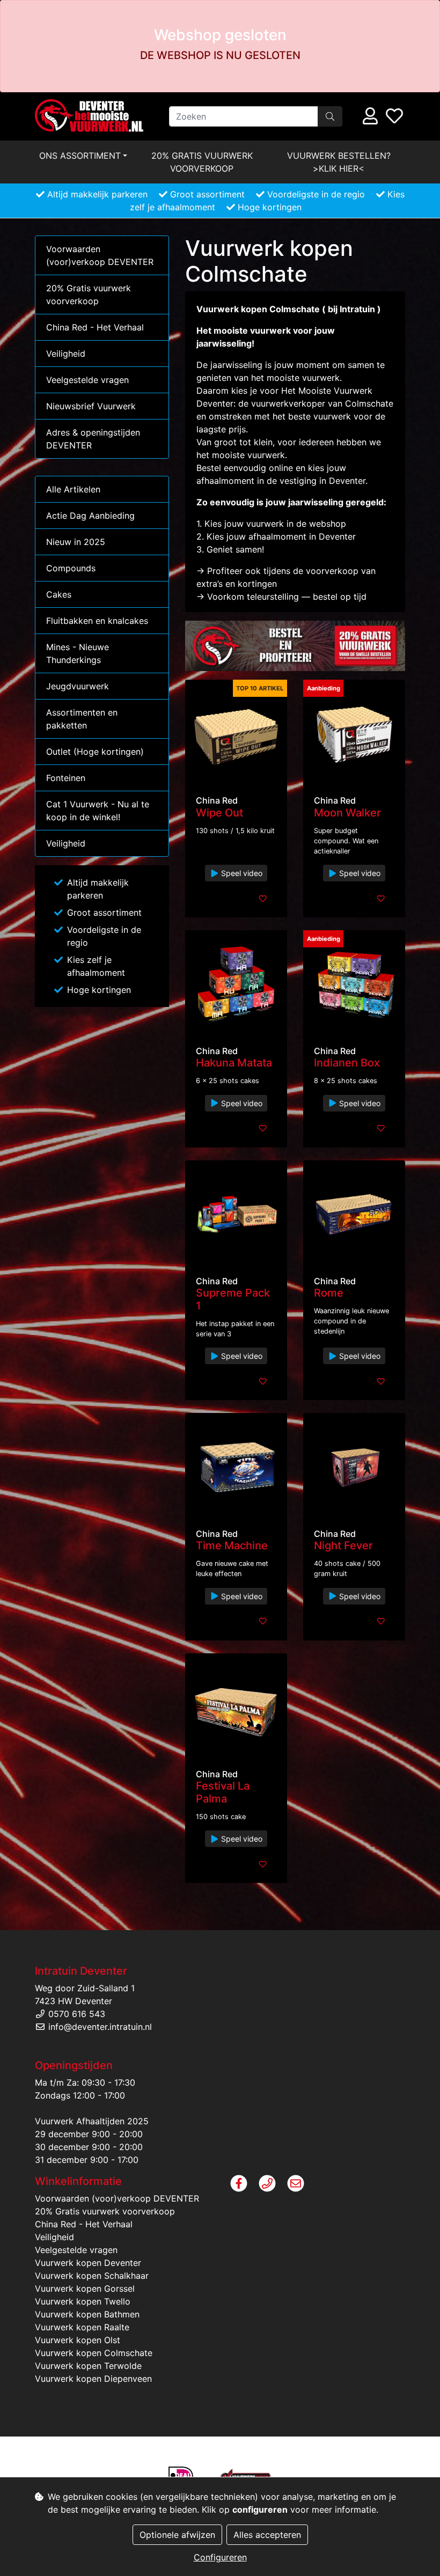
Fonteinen (66, 778)
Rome (329, 1293)
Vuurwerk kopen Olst (78, 2340)
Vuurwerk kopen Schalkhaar (92, 2276)
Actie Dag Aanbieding (90, 516)
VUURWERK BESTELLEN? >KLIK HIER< (339, 162)
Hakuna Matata (234, 1063)
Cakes (59, 594)
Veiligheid (66, 354)
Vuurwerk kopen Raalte (82, 2327)
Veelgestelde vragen (87, 380)
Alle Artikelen (73, 489)
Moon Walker (347, 813)
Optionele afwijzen (177, 2535)
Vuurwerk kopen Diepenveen (93, 2379)
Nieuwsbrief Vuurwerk (91, 406)
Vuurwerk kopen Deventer (88, 2263)
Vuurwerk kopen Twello (83, 2301)
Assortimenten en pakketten (82, 719)
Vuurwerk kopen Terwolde (88, 2366)
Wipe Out (219, 813)
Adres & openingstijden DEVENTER (93, 439)
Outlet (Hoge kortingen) (95, 752)
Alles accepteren (267, 2535)
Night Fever (343, 1545)
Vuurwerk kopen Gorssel (85, 2288)
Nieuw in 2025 (76, 542)
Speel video (241, 873)
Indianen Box (347, 1063)
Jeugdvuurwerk (78, 686)
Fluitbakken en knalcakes (97, 621)
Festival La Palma (223, 1792)
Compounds (71, 568)
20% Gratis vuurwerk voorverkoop (202, 162)
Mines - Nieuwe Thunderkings (78, 653)
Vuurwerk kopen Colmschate (94, 2353)
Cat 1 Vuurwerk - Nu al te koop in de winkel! (98, 811)
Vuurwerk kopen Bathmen (87, 2314)
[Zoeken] (330, 116)
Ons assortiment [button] (80, 156)
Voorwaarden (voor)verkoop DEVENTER (100, 255)
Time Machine (232, 1545)
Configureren (220, 2557)
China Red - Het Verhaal (95, 327)
